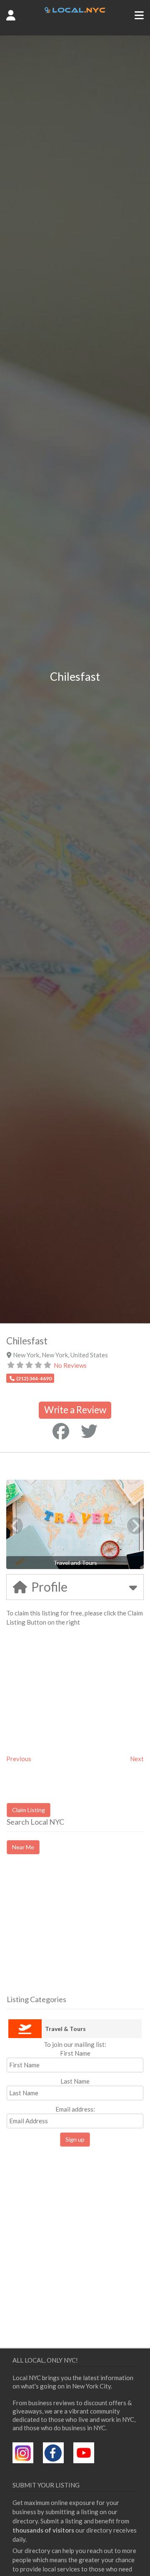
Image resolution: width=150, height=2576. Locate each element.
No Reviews (70, 1365)
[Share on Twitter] (89, 1431)
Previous (19, 1759)
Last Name (75, 2081)
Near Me (23, 1847)
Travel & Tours (65, 2029)
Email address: (75, 2109)
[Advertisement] (77, 1932)
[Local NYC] (75, 10)
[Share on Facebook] (61, 1431)
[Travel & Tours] (25, 2029)
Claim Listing (29, 1810)
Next (137, 1759)
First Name (75, 2053)
